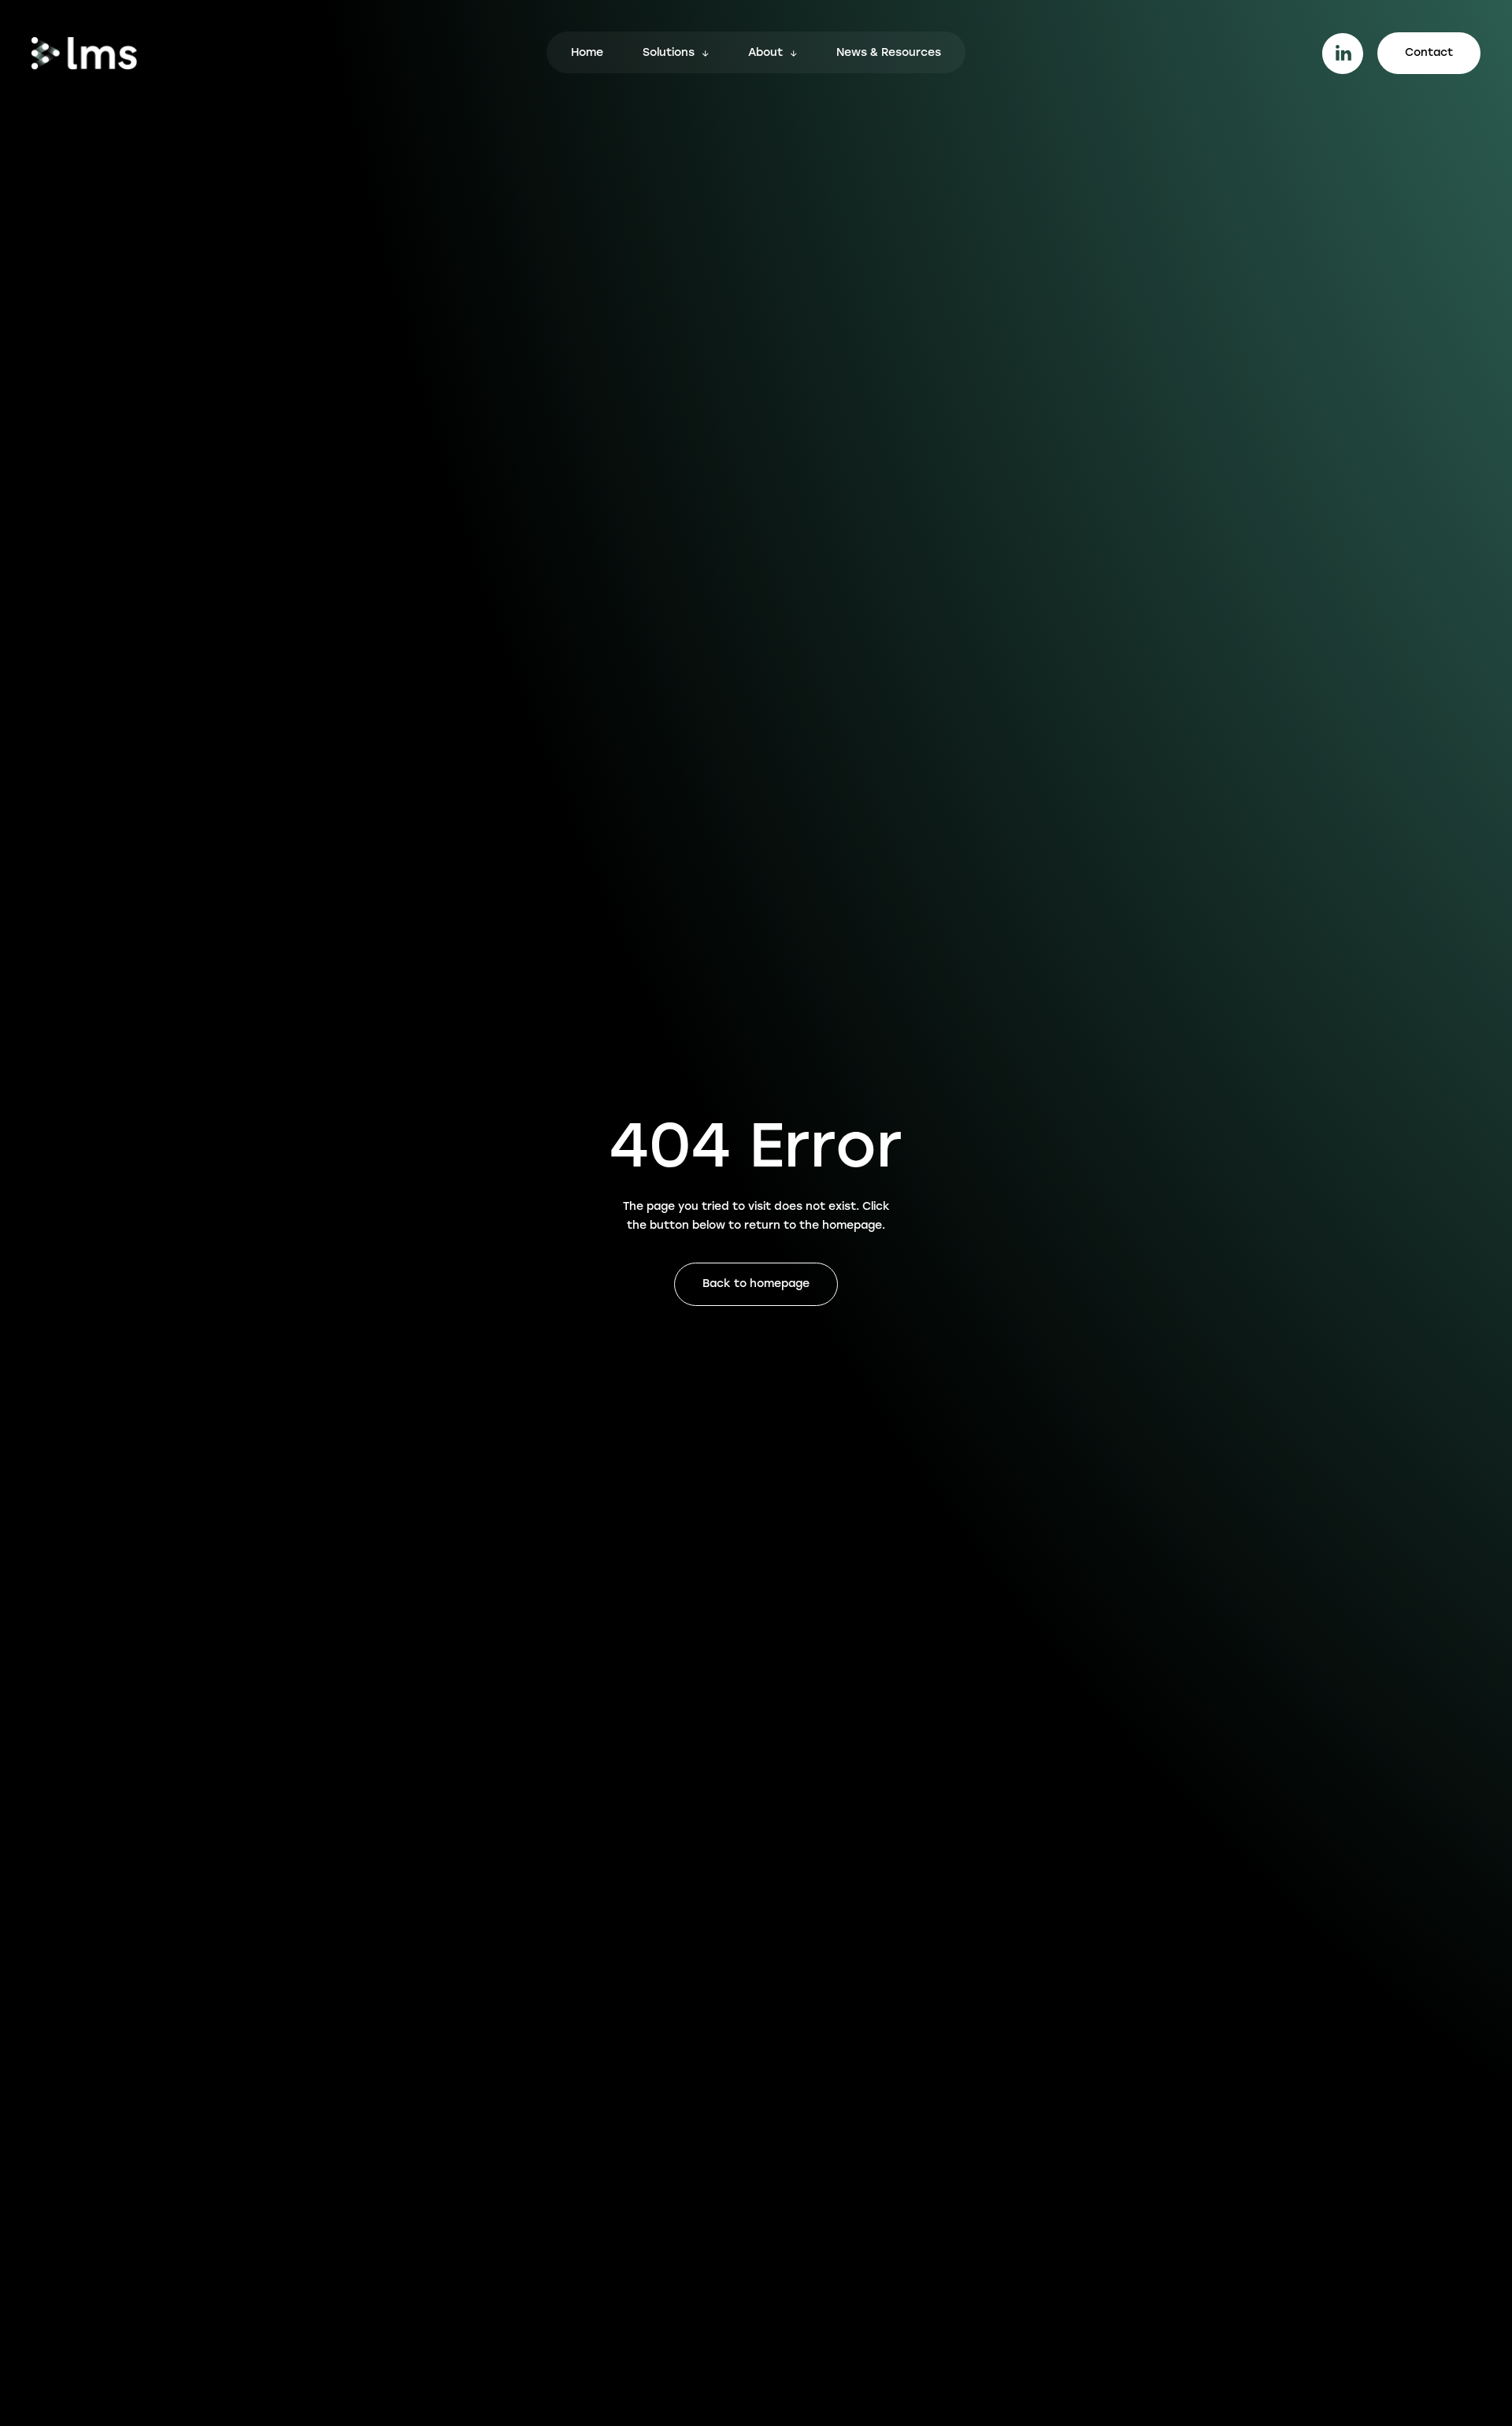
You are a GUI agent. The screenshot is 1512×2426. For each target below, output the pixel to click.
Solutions (669, 54)
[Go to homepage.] (84, 53)
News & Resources (889, 54)
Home (587, 54)
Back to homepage (756, 1284)
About (765, 54)
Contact (1429, 53)
